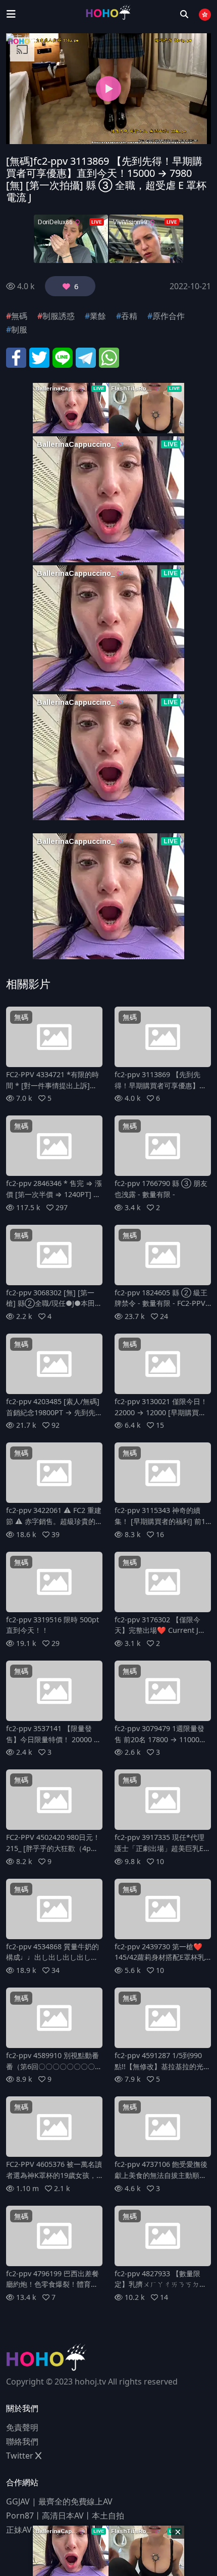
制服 (19, 329)
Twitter (21, 2456)
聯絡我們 (22, 2441)
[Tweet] (39, 357)
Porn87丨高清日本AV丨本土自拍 (65, 2516)
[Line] (63, 357)
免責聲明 (22, 2427)
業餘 (98, 316)
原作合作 (169, 316)
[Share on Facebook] (16, 357)
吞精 (129, 316)
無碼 (19, 316)
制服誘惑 (59, 316)
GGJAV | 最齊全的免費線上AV (59, 2501)
